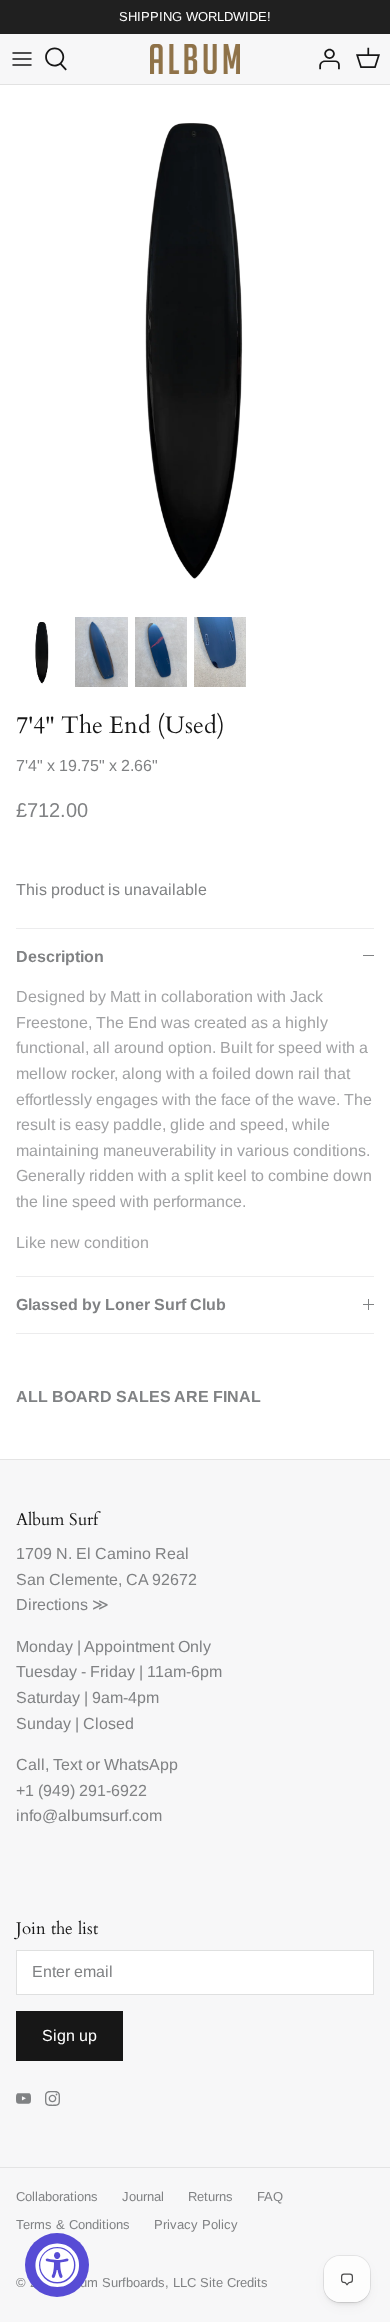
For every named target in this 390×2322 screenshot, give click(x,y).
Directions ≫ (62, 1604)
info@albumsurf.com (89, 1815)
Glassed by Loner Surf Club (121, 1304)
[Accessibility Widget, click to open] (57, 2265)
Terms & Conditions (73, 2224)
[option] (195, 345)
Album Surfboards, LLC (128, 2282)
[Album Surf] (195, 59)
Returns (210, 2196)
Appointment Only (147, 1646)
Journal (143, 2196)
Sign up (69, 2035)
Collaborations (57, 2196)
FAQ (270, 2196)
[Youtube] (23, 2098)
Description (60, 956)
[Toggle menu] (22, 59)
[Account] (324, 59)
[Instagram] (52, 2098)
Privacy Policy (196, 2224)
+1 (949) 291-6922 (81, 1790)
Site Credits (234, 2282)
